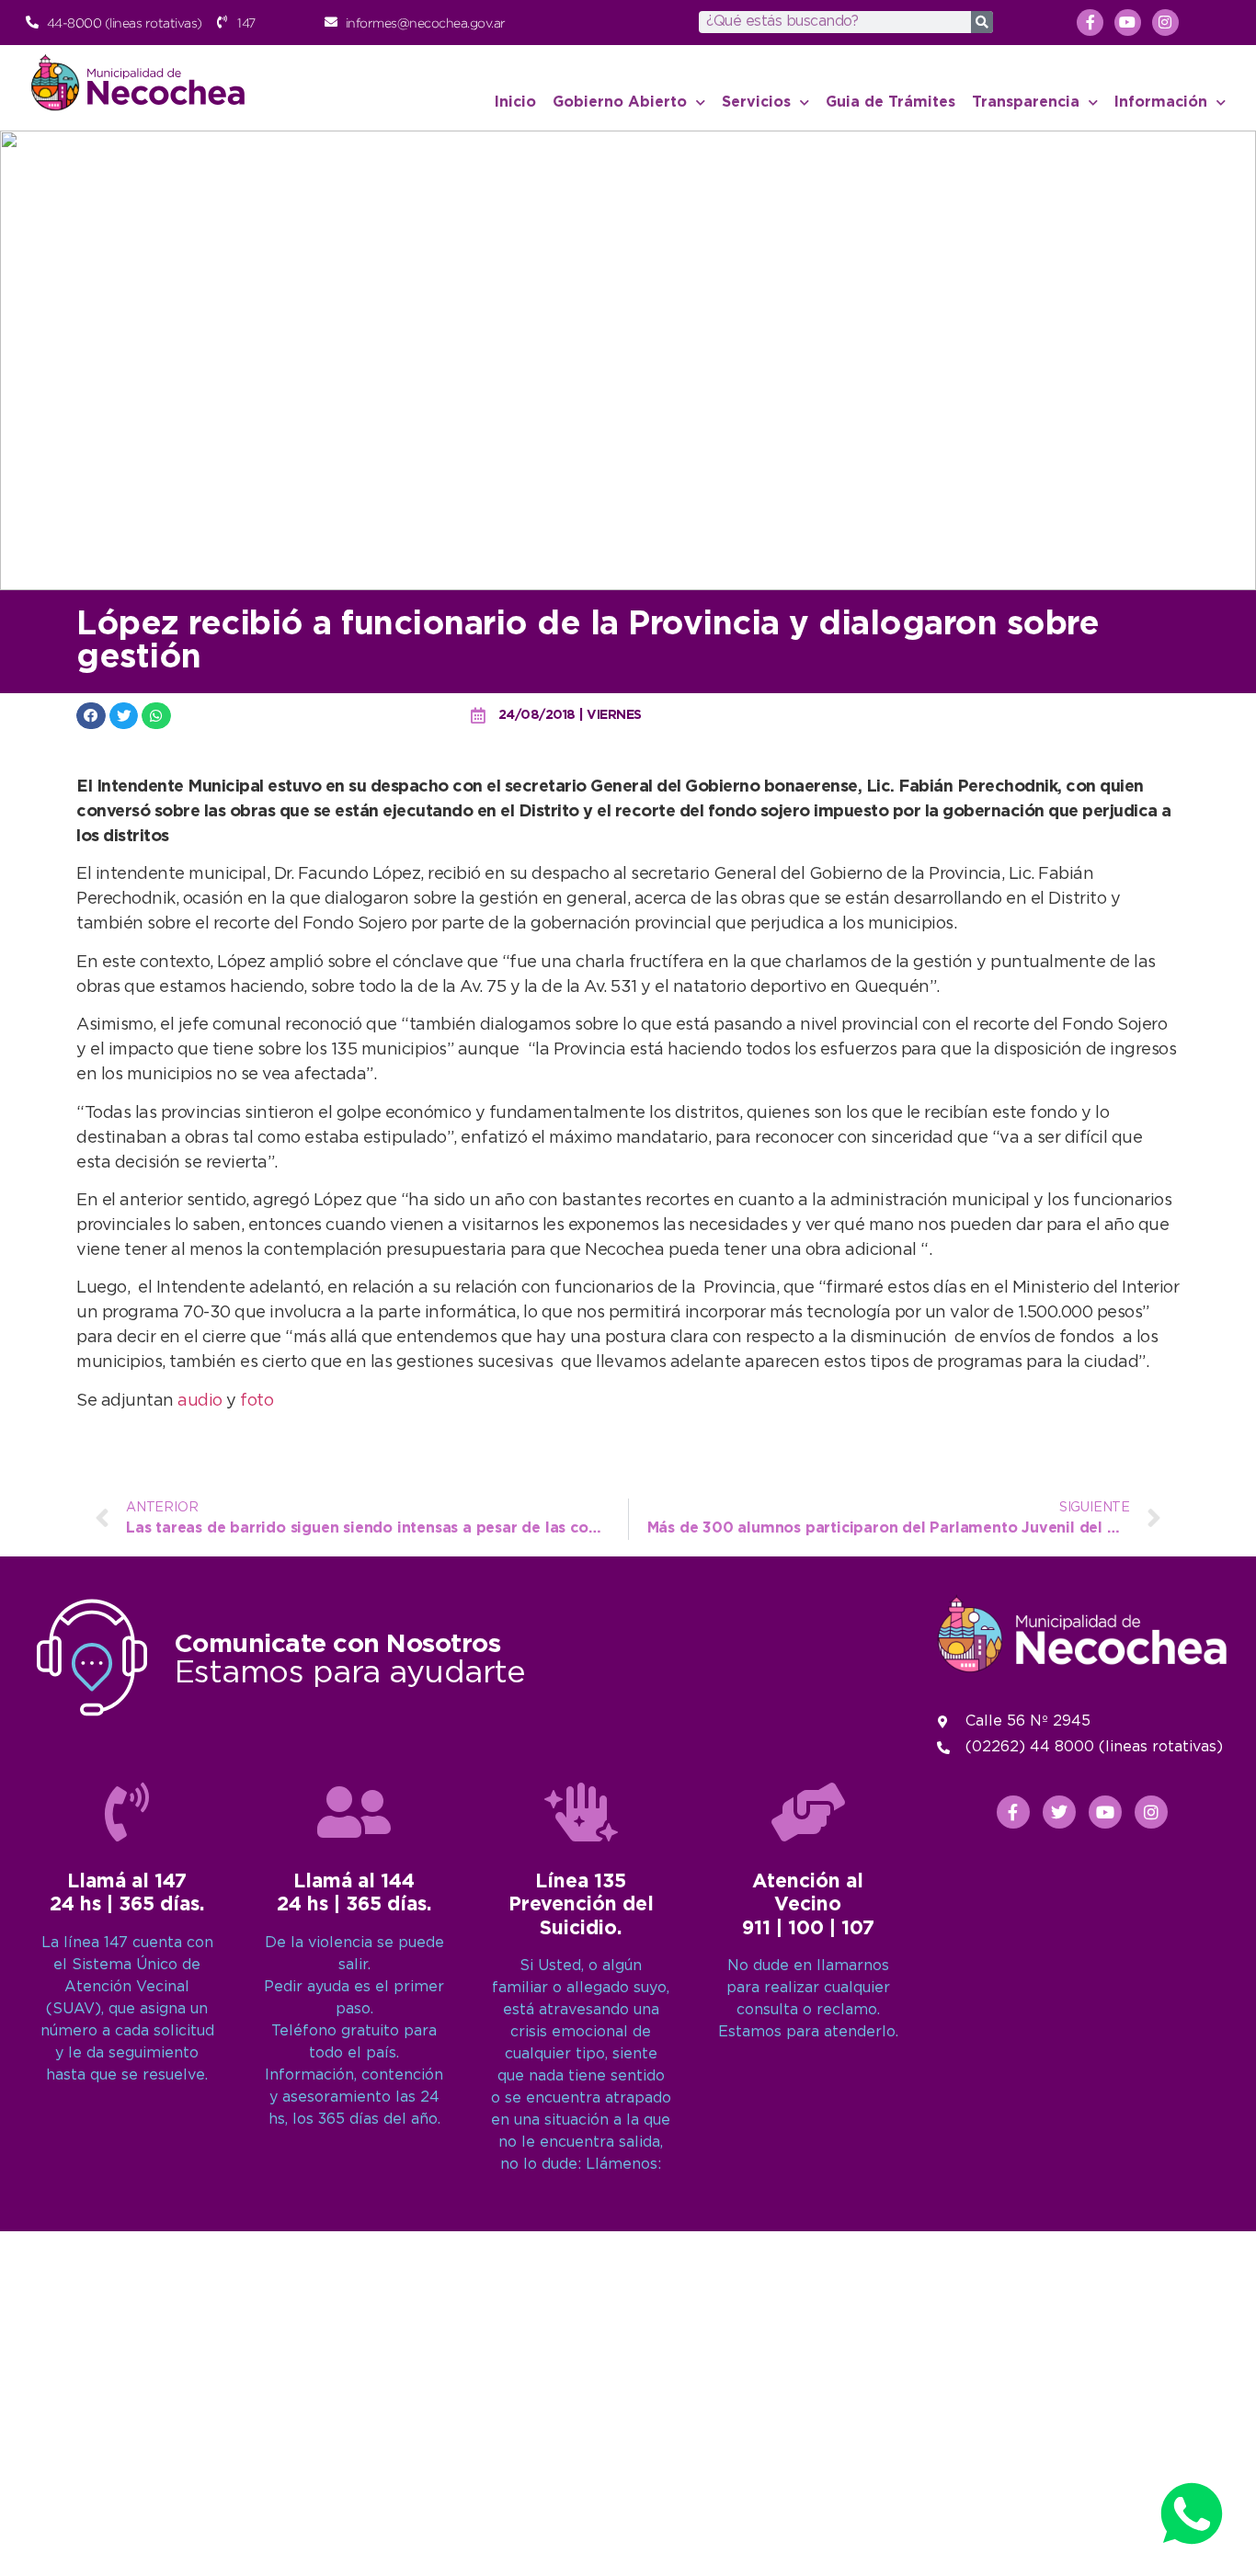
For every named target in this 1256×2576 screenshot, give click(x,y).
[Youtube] (1128, 23)
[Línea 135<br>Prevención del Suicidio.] (581, 1812)
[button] (91, 716)
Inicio (515, 103)
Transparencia (1026, 103)
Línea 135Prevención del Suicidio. (581, 1905)
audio (200, 1401)
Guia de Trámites (891, 103)
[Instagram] (1165, 23)
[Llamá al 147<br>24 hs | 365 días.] (127, 1812)
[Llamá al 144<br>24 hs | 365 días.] (354, 1812)
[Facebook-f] (1090, 23)
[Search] (982, 22)
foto (257, 1401)
